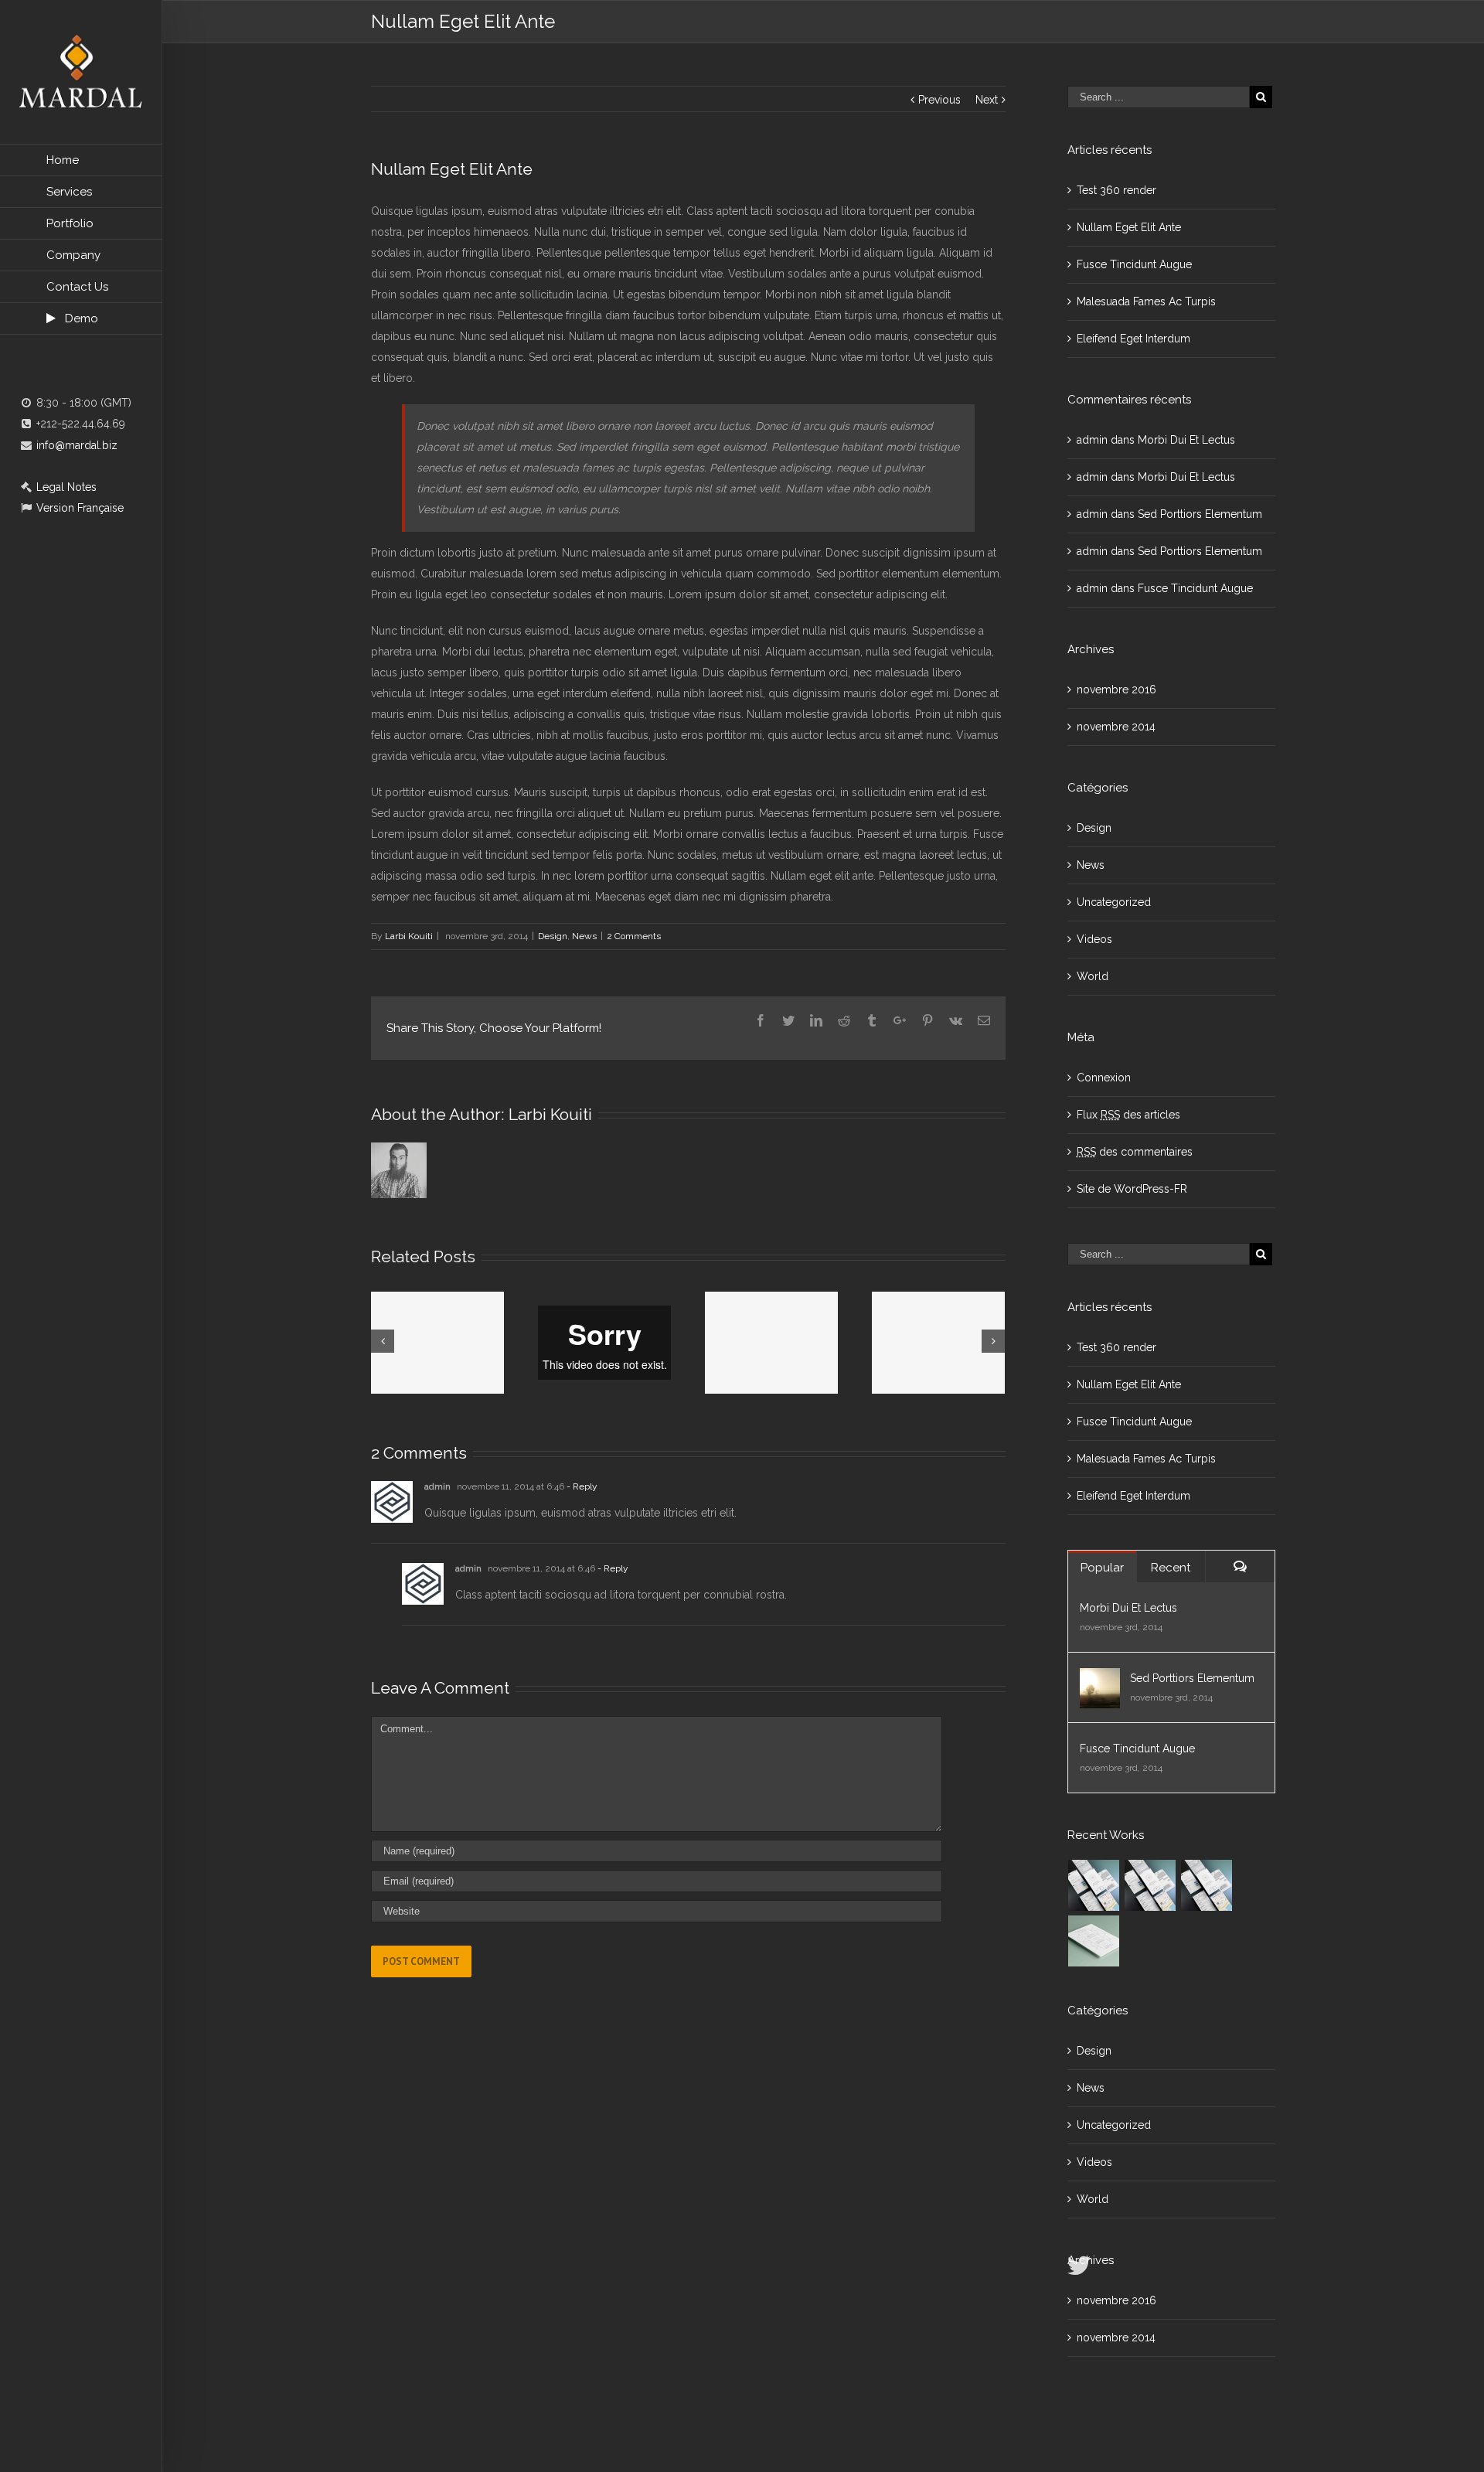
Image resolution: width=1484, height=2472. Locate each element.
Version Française (78, 508)
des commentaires (1135, 1152)
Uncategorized (1114, 902)
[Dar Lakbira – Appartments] (1207, 1885)
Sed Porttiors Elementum (1200, 514)
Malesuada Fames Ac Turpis (1146, 301)
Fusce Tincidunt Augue (1134, 264)
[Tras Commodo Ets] (1094, 1941)
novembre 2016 (1116, 690)
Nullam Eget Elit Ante (1129, 227)
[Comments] (1240, 1566)
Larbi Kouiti (409, 936)
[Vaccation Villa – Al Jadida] (1094, 1885)
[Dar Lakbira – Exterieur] (1150, 1885)
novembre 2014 (1116, 727)
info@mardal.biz (75, 445)
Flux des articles (1128, 1115)
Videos (1094, 939)
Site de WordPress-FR (1132, 1189)
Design (553, 936)
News (584, 936)
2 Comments (634, 936)
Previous (939, 100)
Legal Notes (65, 487)
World (1093, 976)
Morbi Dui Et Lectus (1186, 440)
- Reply (582, 1486)
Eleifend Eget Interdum (1133, 339)
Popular (1102, 1568)
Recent (1171, 1568)
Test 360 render (1116, 190)
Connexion (1104, 1078)
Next (987, 100)
